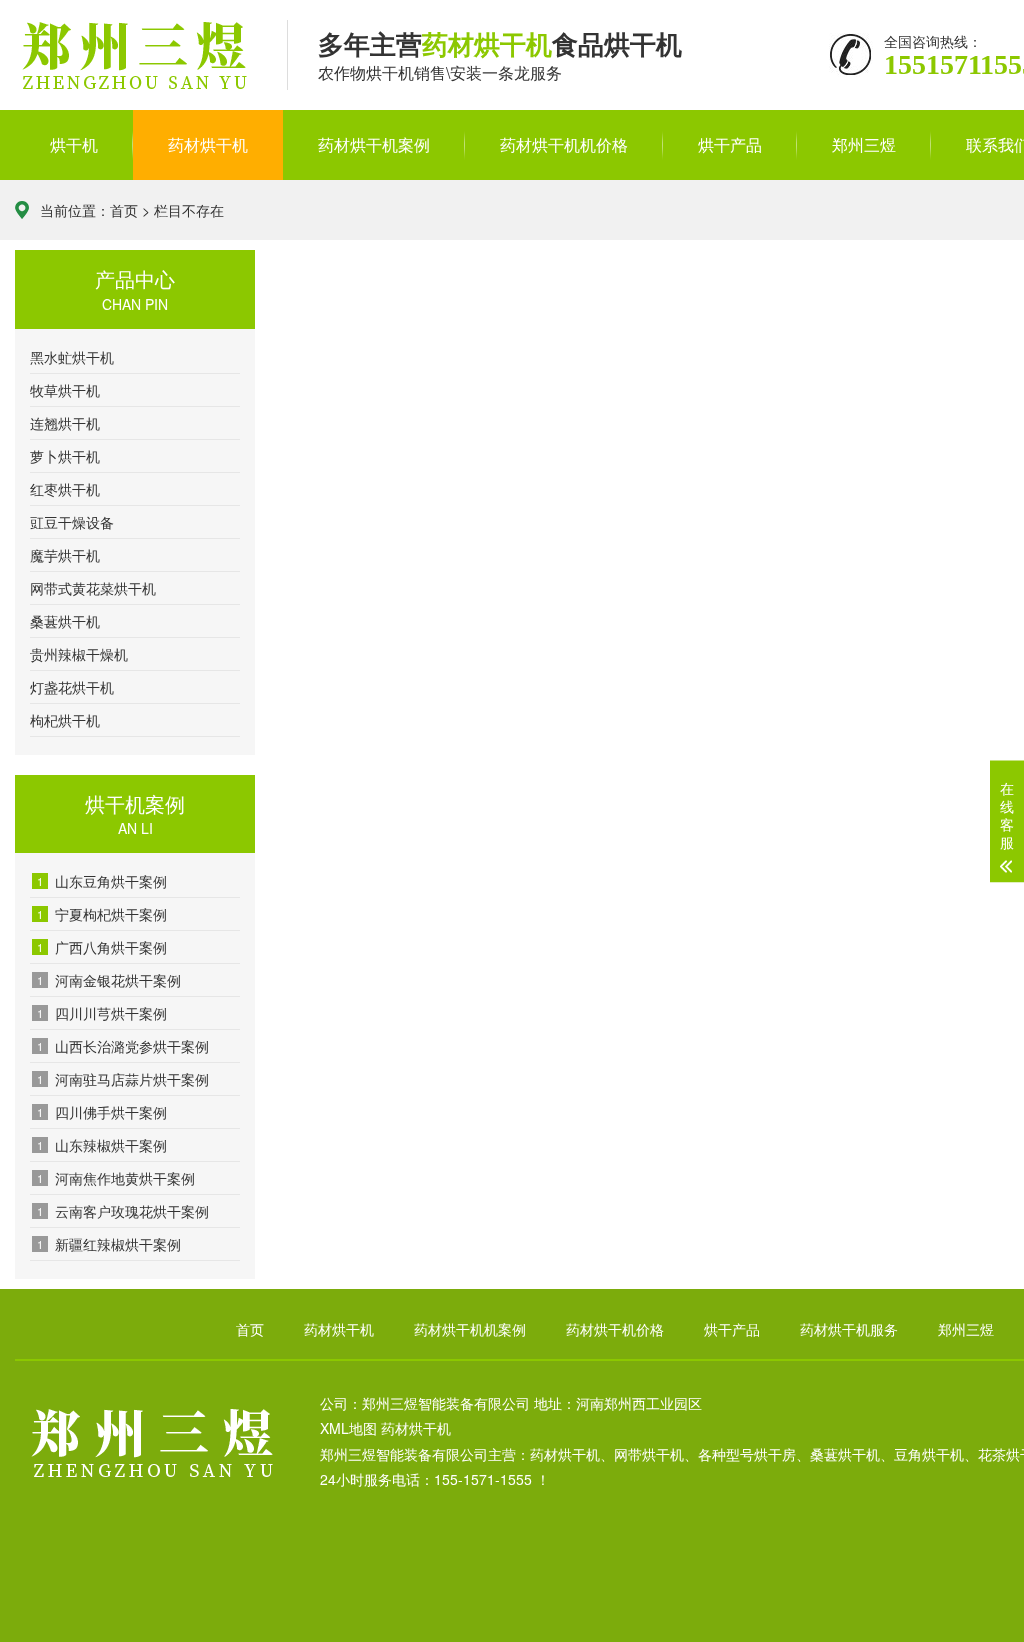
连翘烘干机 (65, 423)
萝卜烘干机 (65, 456)
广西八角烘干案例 (102, 947)
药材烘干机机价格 (564, 144)
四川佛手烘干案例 (102, 1112)
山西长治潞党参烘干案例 (123, 1046)
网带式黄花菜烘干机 (93, 588)
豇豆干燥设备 (72, 522)
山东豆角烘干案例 (102, 881)
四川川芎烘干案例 (102, 1013)
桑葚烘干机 (65, 621)
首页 (124, 210)
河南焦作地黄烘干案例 (116, 1178)
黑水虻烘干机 (72, 357)
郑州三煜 (864, 144)
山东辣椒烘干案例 (102, 1145)
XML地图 (348, 1428)
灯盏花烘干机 (72, 687)
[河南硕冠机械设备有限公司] (136, 56)
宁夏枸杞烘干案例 (102, 914)
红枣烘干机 (65, 489)
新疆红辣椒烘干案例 (109, 1244)
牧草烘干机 (65, 390)
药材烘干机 (208, 144)
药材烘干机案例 (374, 144)
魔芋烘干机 (65, 555)
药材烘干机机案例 (470, 1329)
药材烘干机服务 (849, 1329)
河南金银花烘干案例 (109, 980)
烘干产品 (730, 144)
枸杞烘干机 (65, 720)
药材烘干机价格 (615, 1329)
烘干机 (74, 144)
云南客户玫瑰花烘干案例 (123, 1211)
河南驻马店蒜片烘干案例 (123, 1079)
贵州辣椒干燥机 (79, 654)
